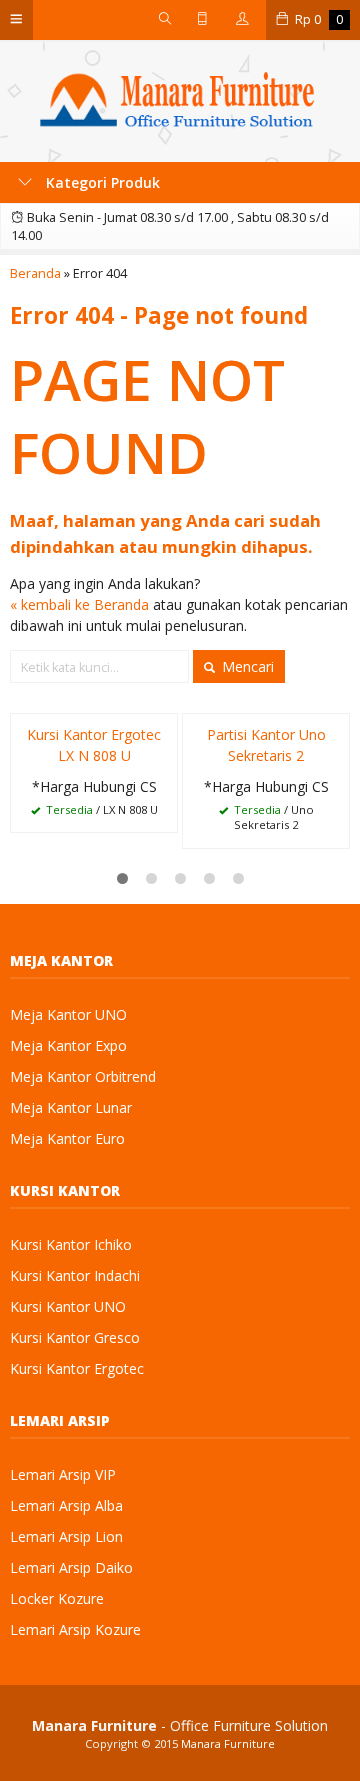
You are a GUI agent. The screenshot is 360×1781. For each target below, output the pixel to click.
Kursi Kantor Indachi (75, 1275)
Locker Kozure (57, 1598)
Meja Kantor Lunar (71, 1107)
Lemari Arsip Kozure (75, 1629)
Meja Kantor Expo (68, 1045)
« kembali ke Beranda (79, 604)
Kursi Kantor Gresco (75, 1337)
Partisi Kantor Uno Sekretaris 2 (266, 745)
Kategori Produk (101, 182)
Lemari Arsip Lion (66, 1536)
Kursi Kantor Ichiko (71, 1244)
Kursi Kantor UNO (68, 1306)
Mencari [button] (246, 666)
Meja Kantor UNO (68, 1014)
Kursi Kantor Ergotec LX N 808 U (94, 745)
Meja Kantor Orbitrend (83, 1076)
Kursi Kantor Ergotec (77, 1368)
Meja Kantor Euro (67, 1138)
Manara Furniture (228, 1743)
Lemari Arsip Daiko (71, 1567)
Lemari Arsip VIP (63, 1474)
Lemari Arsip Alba (66, 1505)
